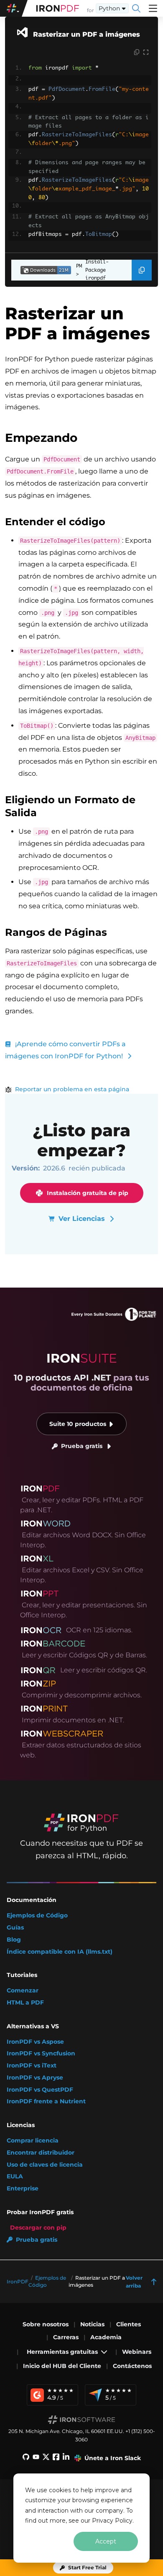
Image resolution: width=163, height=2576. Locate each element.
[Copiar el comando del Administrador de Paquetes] (142, 270)
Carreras (66, 2337)
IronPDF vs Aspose (35, 2042)
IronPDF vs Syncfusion (41, 2054)
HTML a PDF (25, 2003)
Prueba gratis (82, 1446)
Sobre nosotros (46, 2324)
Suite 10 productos (78, 1424)
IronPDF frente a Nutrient (46, 2101)
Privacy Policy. (113, 2521)
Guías (15, 1928)
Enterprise (23, 2189)
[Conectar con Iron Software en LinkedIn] (66, 2458)
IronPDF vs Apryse (35, 2078)
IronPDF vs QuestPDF (40, 2090)
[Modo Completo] (146, 53)
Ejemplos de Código (37, 1916)
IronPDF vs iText (32, 2066)
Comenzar (23, 1991)
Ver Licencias (82, 1219)
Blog (14, 1940)
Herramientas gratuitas (62, 2352)
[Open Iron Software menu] (14, 8)
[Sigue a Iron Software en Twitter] (46, 2458)
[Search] (136, 8)
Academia (106, 2337)
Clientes (129, 2324)
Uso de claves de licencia (45, 2165)
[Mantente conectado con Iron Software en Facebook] (56, 2458)
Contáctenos (132, 2366)
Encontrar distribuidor (41, 2153)
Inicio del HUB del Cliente (62, 2366)
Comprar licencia (33, 2141)
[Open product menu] (153, 8)
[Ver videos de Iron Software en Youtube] (36, 2458)
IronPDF (18, 2282)
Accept (106, 2541)
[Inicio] (58, 8)
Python (109, 8)
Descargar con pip (38, 2228)
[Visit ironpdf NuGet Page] (41, 270)
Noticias (92, 2324)
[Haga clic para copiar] (137, 53)
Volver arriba (134, 2282)
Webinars (137, 2352)
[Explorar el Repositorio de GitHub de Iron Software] (26, 2458)
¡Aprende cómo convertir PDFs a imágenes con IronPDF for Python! (65, 1050)
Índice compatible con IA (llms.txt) (60, 1952)
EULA (15, 2176)
